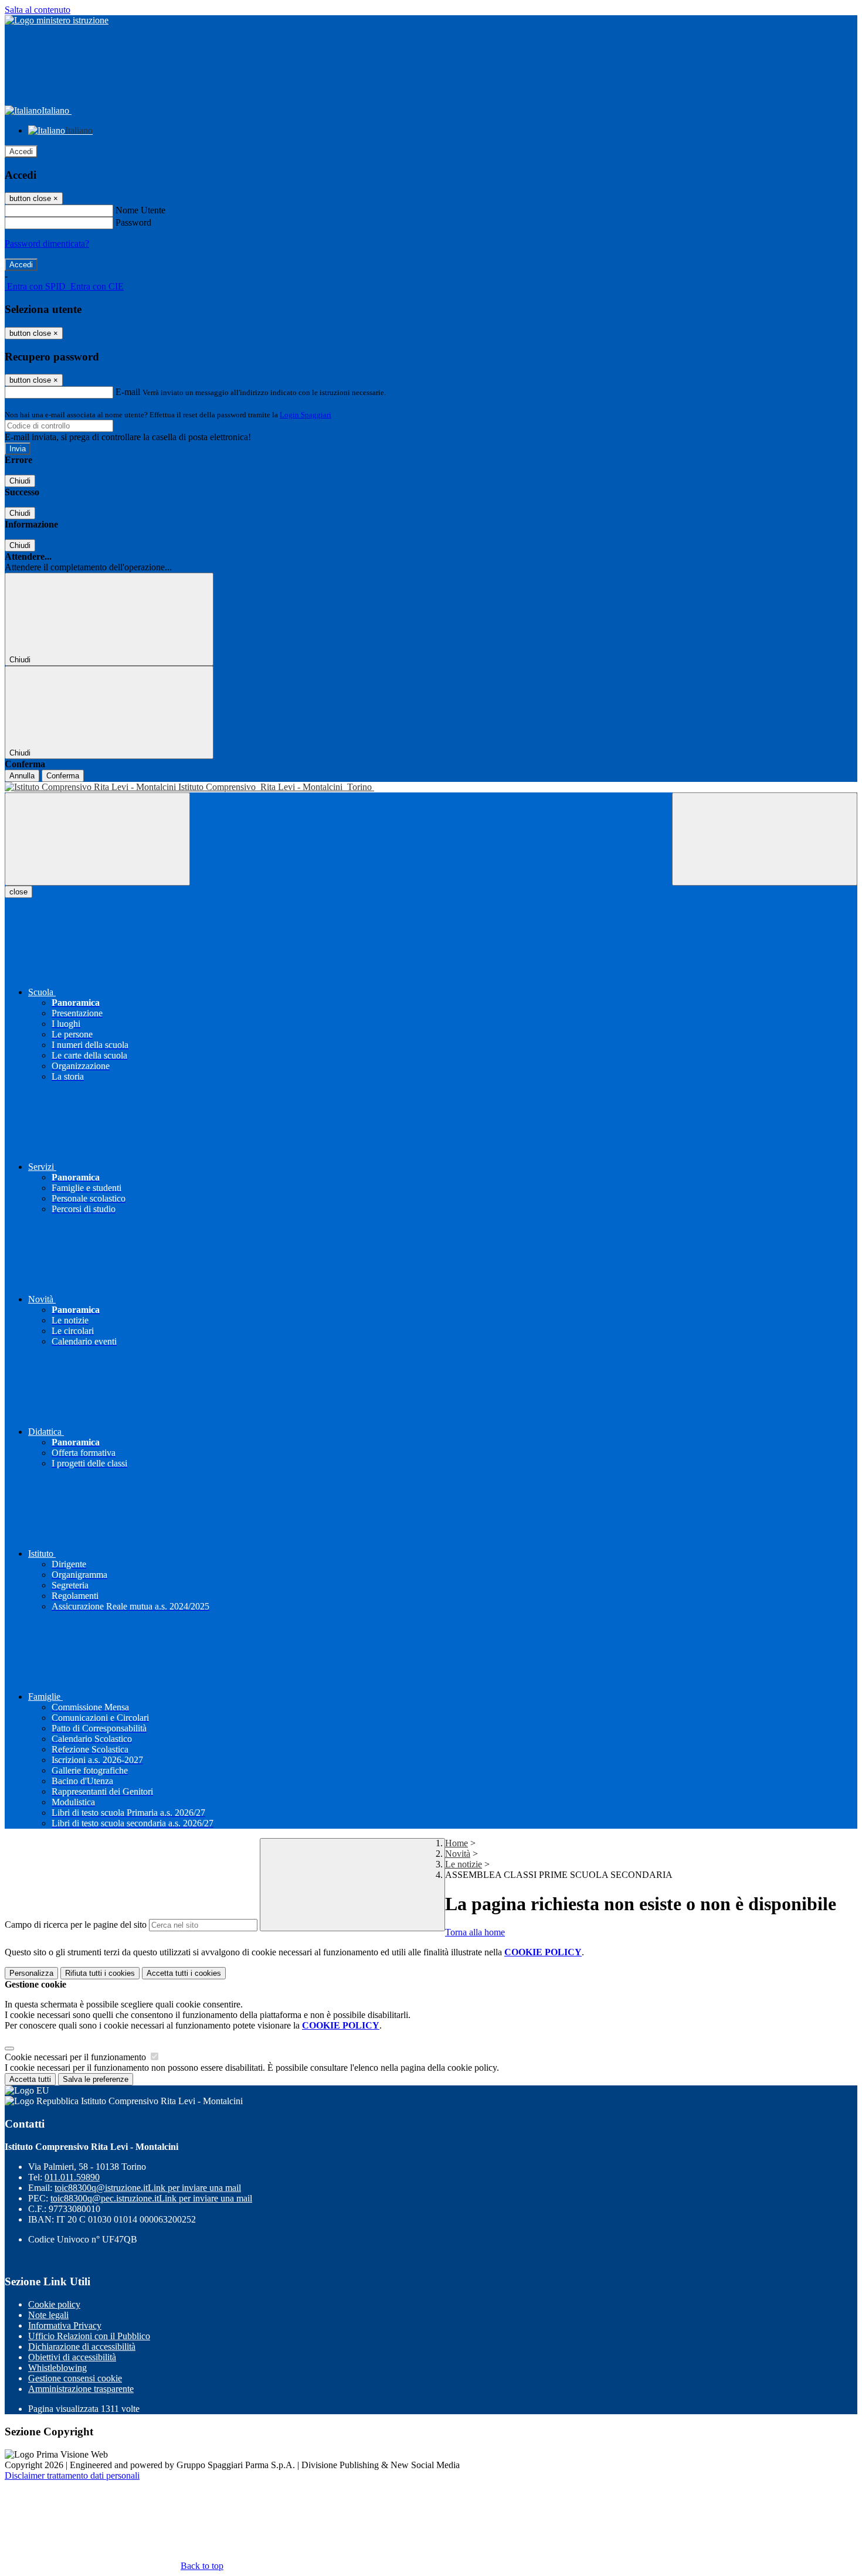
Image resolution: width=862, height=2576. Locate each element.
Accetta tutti (184, 1973)
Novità (458, 1854)
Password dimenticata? (47, 244)
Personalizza (31, 1973)
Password (133, 222)
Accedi (21, 152)
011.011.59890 (72, 2177)
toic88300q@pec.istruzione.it (151, 2198)
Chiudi (20, 481)
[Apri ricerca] (765, 839)
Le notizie (464, 1864)
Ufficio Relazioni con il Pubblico (89, 2336)
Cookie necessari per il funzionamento (77, 2057)
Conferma (63, 776)
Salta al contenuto (38, 10)
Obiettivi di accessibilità (72, 2357)
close (18, 892)
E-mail (128, 392)
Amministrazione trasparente (81, 2389)
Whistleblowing (57, 2368)
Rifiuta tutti (100, 1973)
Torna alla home (475, 1932)
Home (457, 1843)
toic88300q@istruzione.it (148, 2188)
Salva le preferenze (96, 2079)
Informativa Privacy (65, 2325)
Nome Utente (140, 210)
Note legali (48, 2315)
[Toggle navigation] (97, 839)
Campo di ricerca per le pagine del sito (76, 1925)
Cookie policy (54, 2304)
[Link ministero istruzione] (57, 20)
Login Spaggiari (306, 415)
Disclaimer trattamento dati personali (72, 2475)
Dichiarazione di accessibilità (82, 2347)
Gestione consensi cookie (75, 2378)
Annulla (22, 776)
